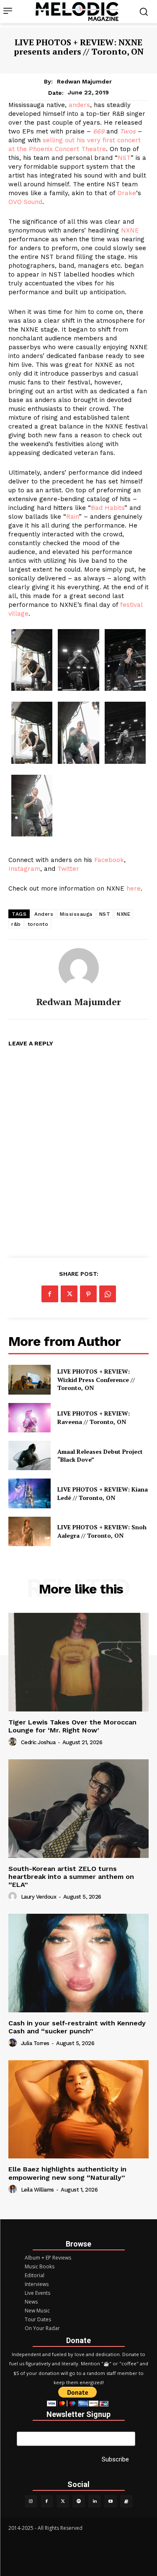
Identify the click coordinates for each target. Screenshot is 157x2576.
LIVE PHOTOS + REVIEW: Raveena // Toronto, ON (94, 1417)
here (134, 888)
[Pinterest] (88, 1294)
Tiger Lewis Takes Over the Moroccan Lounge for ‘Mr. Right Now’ (72, 1726)
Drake (127, 193)
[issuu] (126, 2501)
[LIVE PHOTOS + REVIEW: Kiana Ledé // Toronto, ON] (30, 1493)
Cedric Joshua (38, 1742)
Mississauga (76, 914)
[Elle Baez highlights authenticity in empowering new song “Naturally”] (78, 2110)
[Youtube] (111, 2501)
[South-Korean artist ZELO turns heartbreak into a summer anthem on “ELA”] (78, 1809)
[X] (69, 1294)
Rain (72, 517)
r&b (16, 924)
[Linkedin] (95, 2501)
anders (79, 105)
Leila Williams (37, 2190)
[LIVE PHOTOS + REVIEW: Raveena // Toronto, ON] (30, 1418)
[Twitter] (63, 2501)
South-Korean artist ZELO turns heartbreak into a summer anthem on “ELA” (71, 1877)
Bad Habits (108, 508)
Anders (44, 914)
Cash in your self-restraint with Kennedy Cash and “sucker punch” (77, 2027)
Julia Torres (35, 2043)
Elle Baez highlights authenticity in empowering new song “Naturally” (67, 2173)
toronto (38, 924)
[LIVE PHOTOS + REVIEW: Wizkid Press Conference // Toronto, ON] (30, 1379)
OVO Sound (25, 202)
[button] (32, 661)
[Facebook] (50, 1294)
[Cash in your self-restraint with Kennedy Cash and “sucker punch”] (78, 1963)
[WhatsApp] (108, 1294)
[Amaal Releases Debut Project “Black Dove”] (30, 1455)
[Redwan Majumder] (79, 968)
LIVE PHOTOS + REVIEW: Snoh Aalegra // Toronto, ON (102, 1531)
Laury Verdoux (39, 1897)
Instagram (24, 869)
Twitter (68, 869)
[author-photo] (14, 1742)
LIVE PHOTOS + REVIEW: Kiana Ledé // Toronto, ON (103, 1493)
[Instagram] (31, 2501)
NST (124, 158)
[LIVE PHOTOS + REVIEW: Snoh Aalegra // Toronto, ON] (30, 1531)
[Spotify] (79, 2501)
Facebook (109, 860)
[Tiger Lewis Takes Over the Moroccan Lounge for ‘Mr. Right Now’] (78, 1662)
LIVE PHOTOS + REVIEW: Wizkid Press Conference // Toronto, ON (96, 1379)
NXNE (130, 230)
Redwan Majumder (84, 81)
